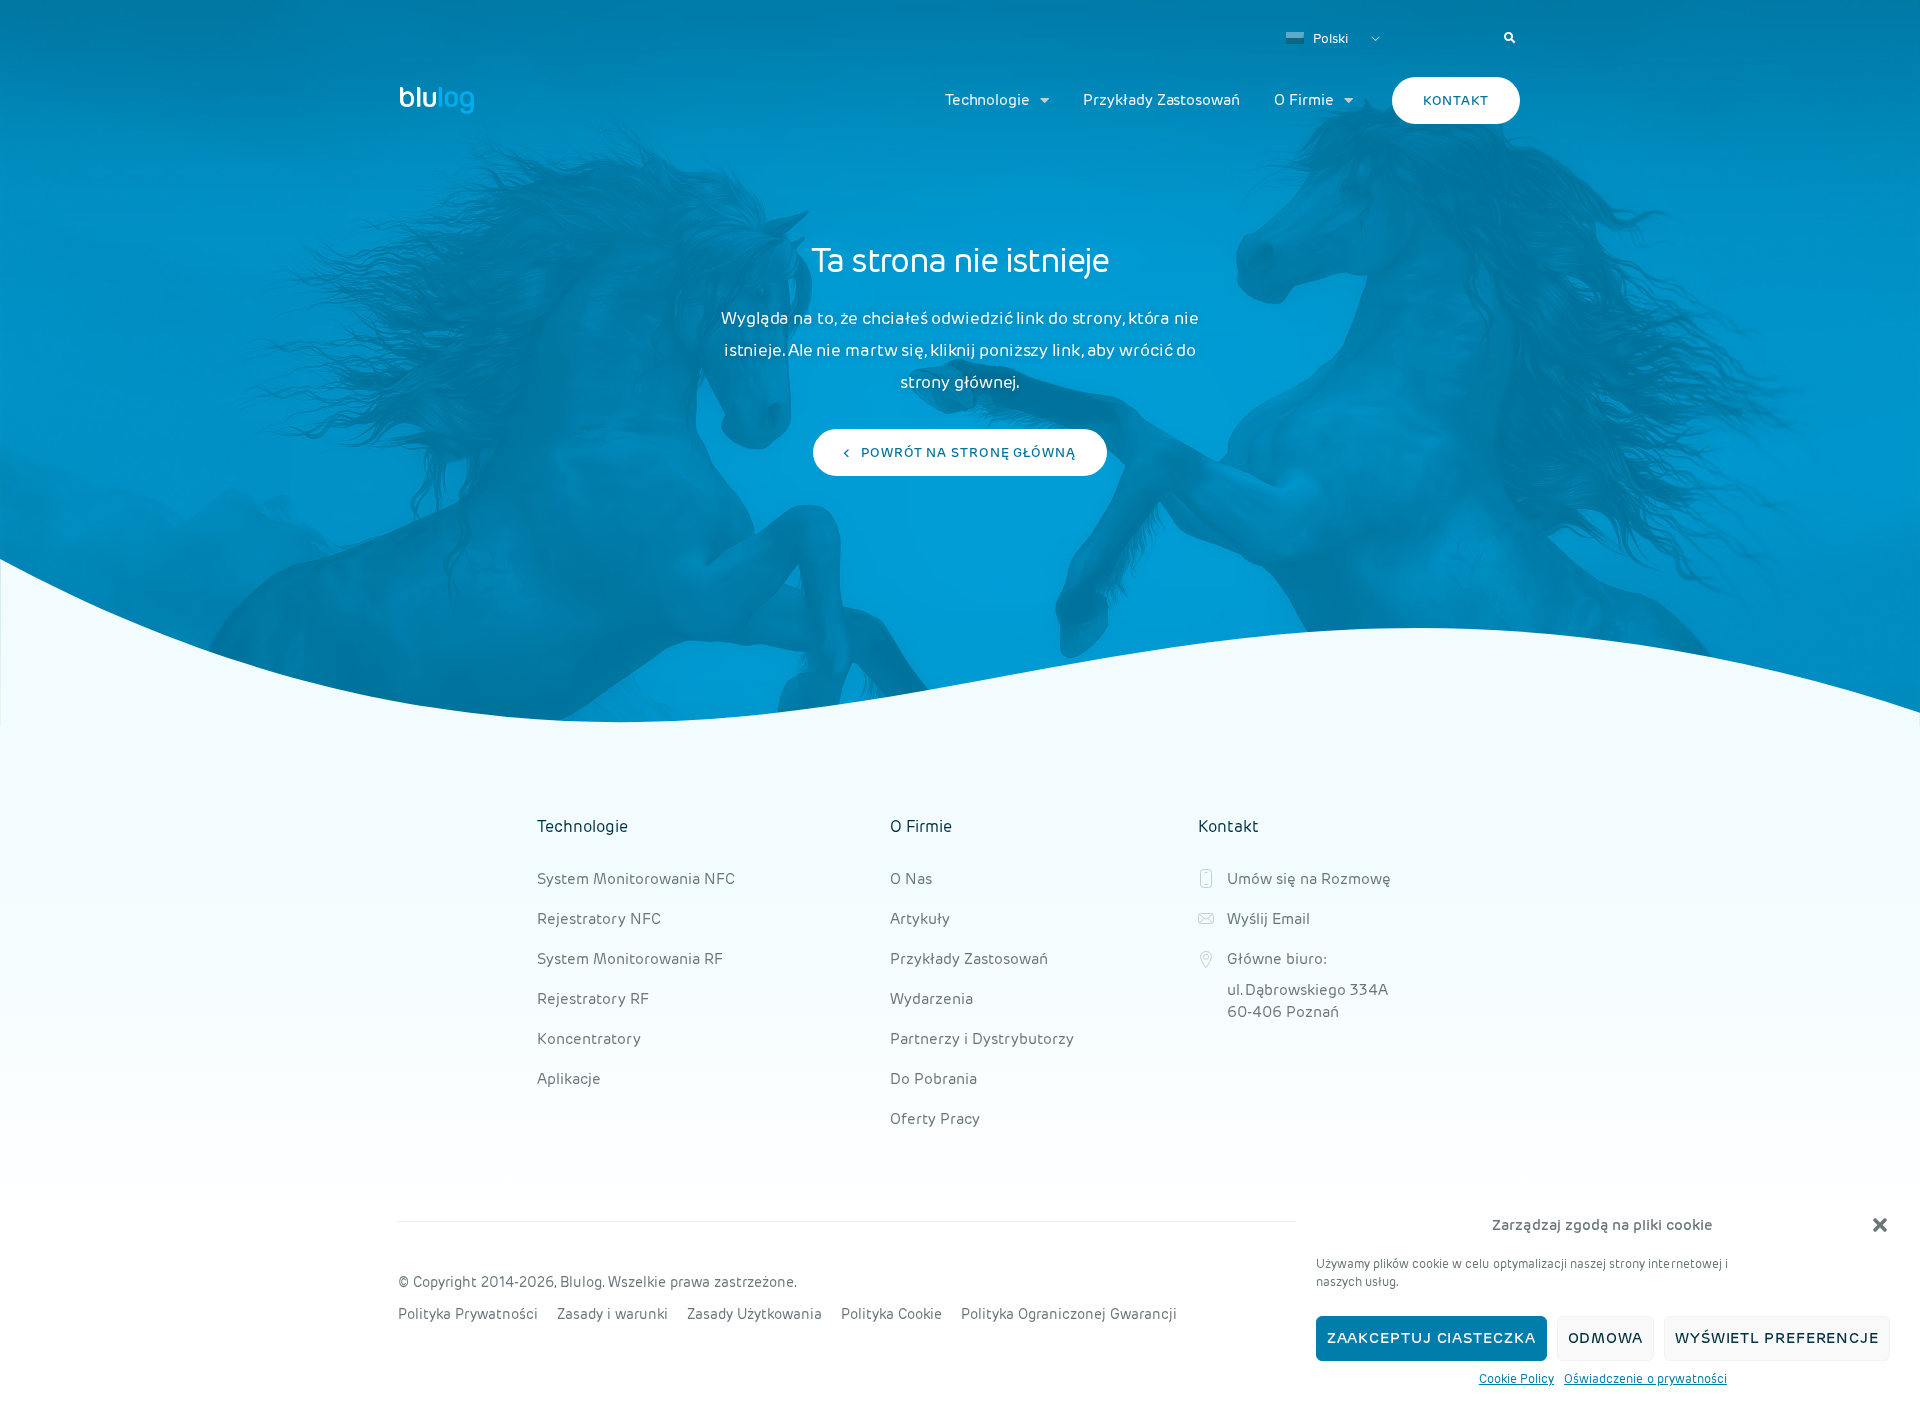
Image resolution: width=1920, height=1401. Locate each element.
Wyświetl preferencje (1777, 1338)
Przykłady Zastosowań (1161, 99)
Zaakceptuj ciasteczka (1431, 1338)
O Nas (911, 878)
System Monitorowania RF (630, 958)
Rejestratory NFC (599, 918)
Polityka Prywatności (468, 1314)
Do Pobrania (933, 1078)
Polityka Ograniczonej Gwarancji (1069, 1314)
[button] (1880, 1225)
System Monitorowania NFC (636, 878)
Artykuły (920, 918)
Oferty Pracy (935, 1118)
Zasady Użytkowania (754, 1314)
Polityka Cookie (891, 1314)
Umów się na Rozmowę (1309, 878)
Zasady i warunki (612, 1314)
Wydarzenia (931, 998)
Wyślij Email (1268, 918)
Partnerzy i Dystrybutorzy (982, 1038)
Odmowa (1605, 1338)
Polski (1329, 38)
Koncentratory (589, 1038)
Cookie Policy (1516, 1378)
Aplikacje (569, 1078)
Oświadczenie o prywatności (1645, 1378)
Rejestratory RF (593, 998)
